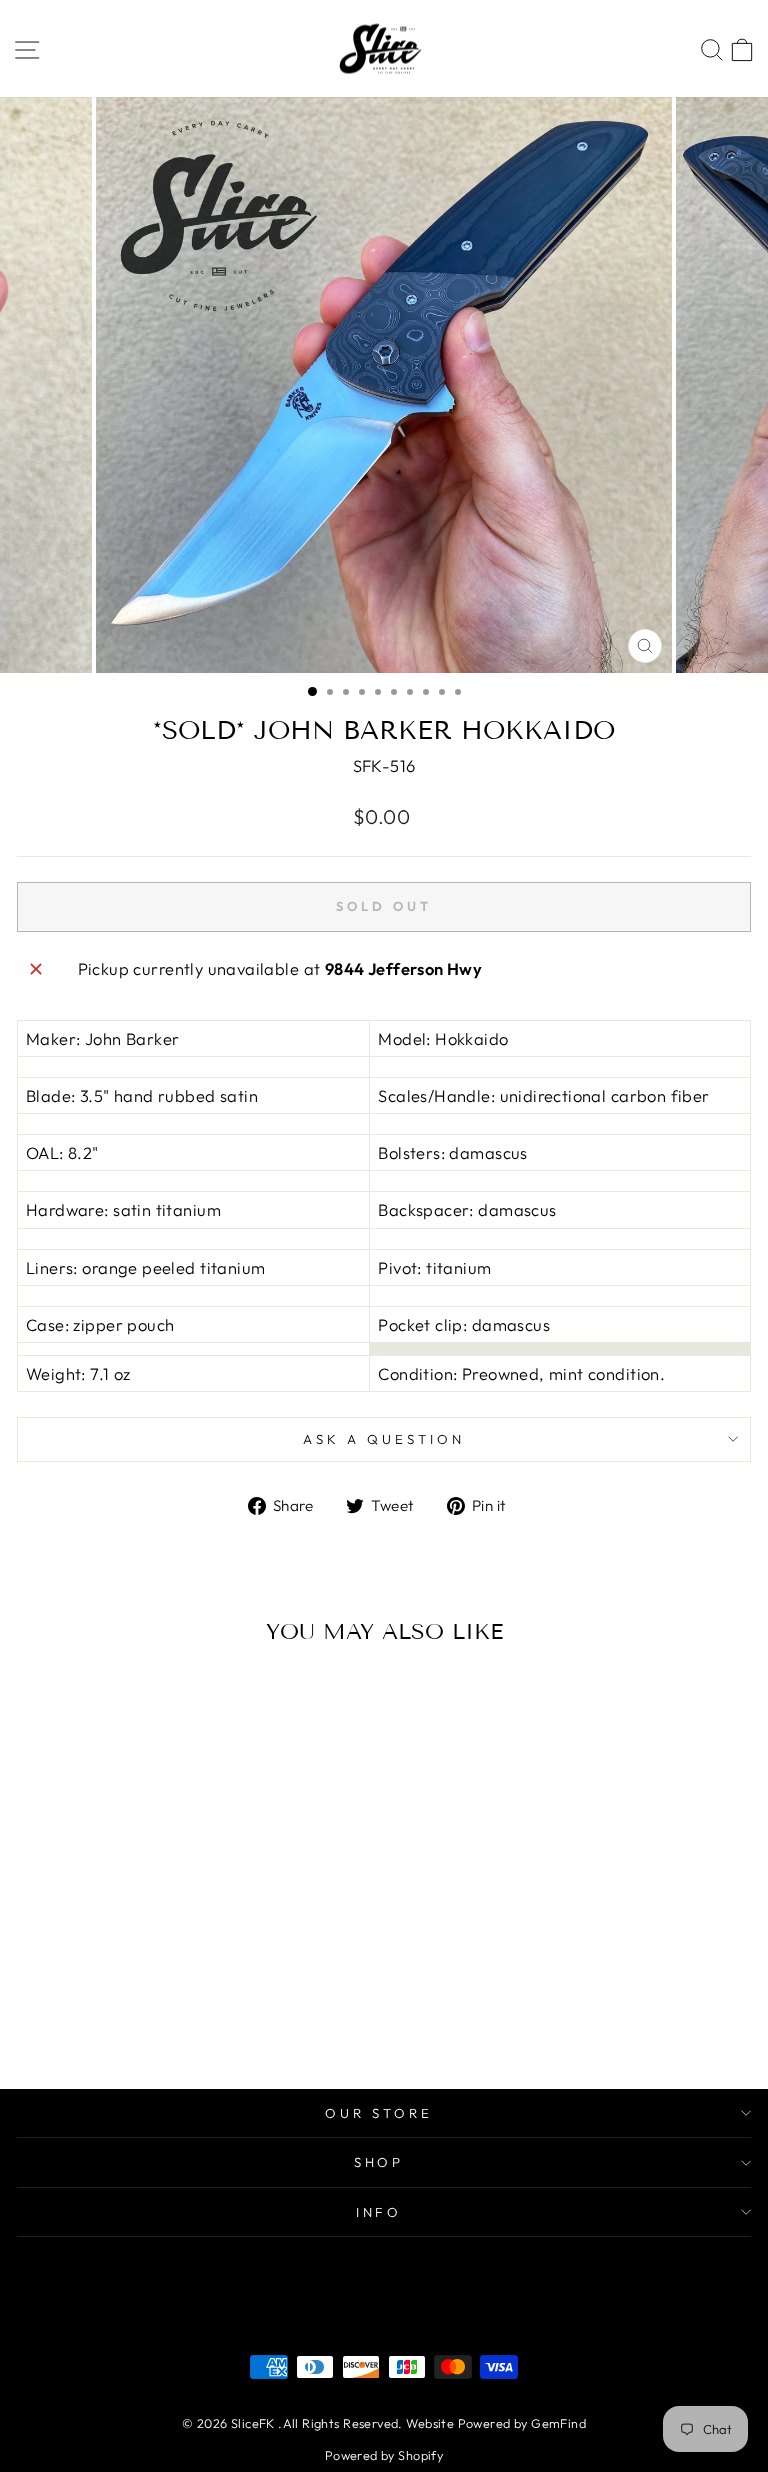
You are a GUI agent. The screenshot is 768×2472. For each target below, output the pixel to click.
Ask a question (384, 1439)
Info (379, 2212)
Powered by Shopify (384, 2455)
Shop (379, 2162)
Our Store (379, 2113)
